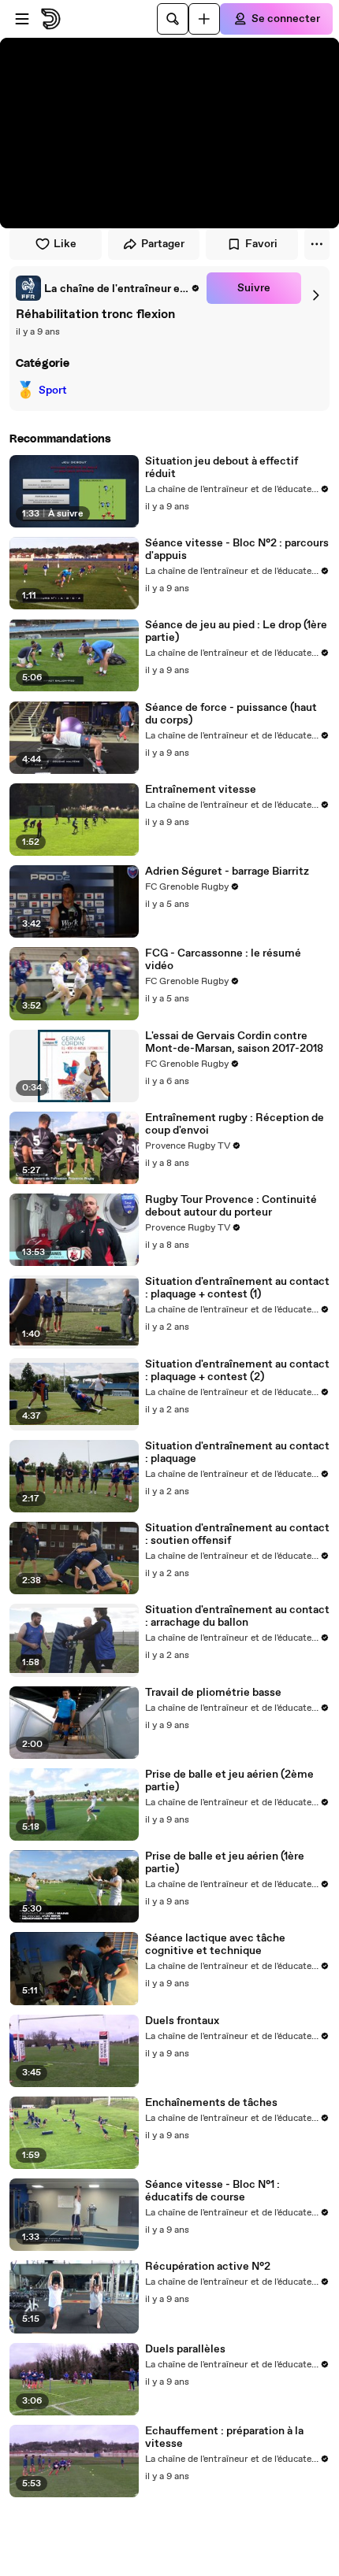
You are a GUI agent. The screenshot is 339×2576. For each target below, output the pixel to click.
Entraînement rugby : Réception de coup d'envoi (235, 1124)
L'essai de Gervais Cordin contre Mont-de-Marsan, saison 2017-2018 (234, 1042)
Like (65, 244)
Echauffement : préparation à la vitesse (224, 2437)
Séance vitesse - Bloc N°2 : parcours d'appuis (237, 550)
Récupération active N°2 (208, 2267)
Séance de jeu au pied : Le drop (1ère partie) (236, 631)
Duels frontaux (182, 2021)
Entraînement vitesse (201, 790)
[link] (108, 288)
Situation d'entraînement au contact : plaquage (237, 1453)
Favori (261, 244)
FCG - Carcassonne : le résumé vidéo (223, 960)
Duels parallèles (185, 2349)
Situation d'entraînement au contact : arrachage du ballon (237, 1616)
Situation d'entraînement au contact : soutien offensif (237, 1534)
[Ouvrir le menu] (22, 19)
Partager (163, 244)
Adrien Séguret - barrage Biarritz (227, 872)
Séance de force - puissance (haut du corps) (231, 714)
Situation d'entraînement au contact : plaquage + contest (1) (237, 1288)
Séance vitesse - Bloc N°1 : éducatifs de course (212, 2191)
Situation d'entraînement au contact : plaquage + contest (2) (237, 1371)
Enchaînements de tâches (211, 2103)
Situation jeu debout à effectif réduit (222, 468)
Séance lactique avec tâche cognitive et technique (215, 1945)
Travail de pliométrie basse (213, 1693)
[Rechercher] (173, 19)
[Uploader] (204, 19)
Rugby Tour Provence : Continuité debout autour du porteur (231, 1206)
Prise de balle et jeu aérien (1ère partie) (225, 1863)
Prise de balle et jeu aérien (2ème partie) (229, 1781)
